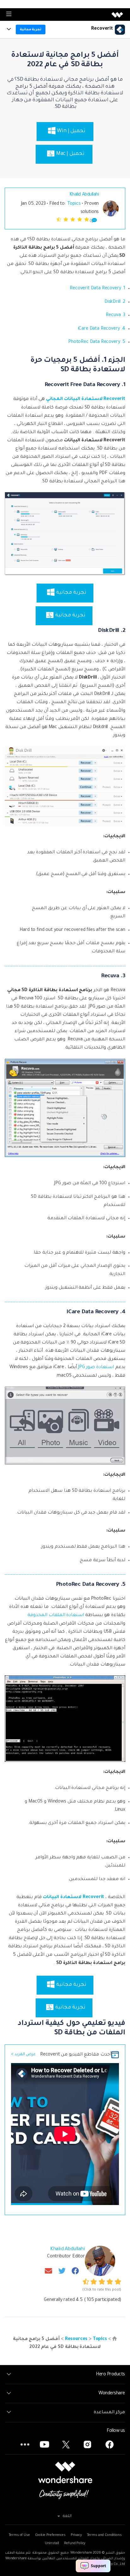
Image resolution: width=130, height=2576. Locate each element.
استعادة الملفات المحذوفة (56, 1615)
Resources (76, 2339)
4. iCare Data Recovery (102, 329)
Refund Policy (75, 2544)
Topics (74, 204)
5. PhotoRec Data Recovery (97, 342)
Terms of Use (19, 2535)
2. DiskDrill (115, 302)
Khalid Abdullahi (84, 195)
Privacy (76, 2535)
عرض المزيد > (23, 2055)
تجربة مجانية (31, 29)
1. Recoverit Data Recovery (98, 289)
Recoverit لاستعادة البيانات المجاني (86, 399)
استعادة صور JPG (96, 1367)
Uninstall (52, 2544)
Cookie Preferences (50, 2535)
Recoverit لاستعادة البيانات (73, 1897)
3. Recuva (115, 315)
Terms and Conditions (104, 2535)
